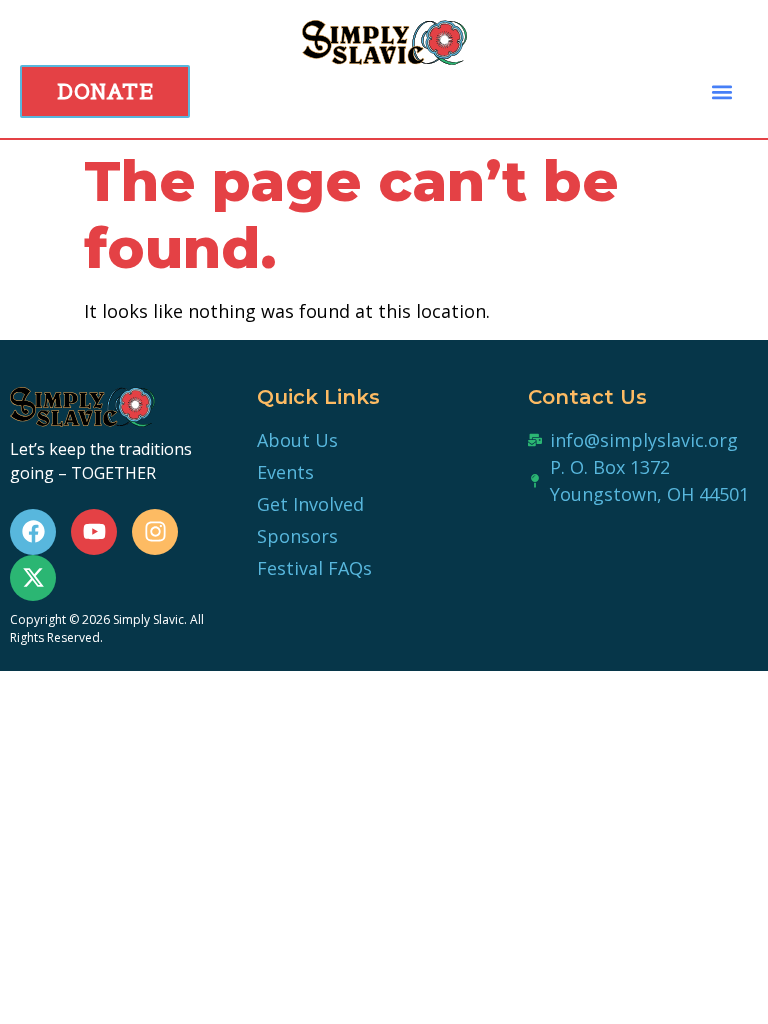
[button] (721, 91)
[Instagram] (155, 532)
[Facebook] (33, 532)
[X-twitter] (33, 578)
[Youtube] (94, 532)
